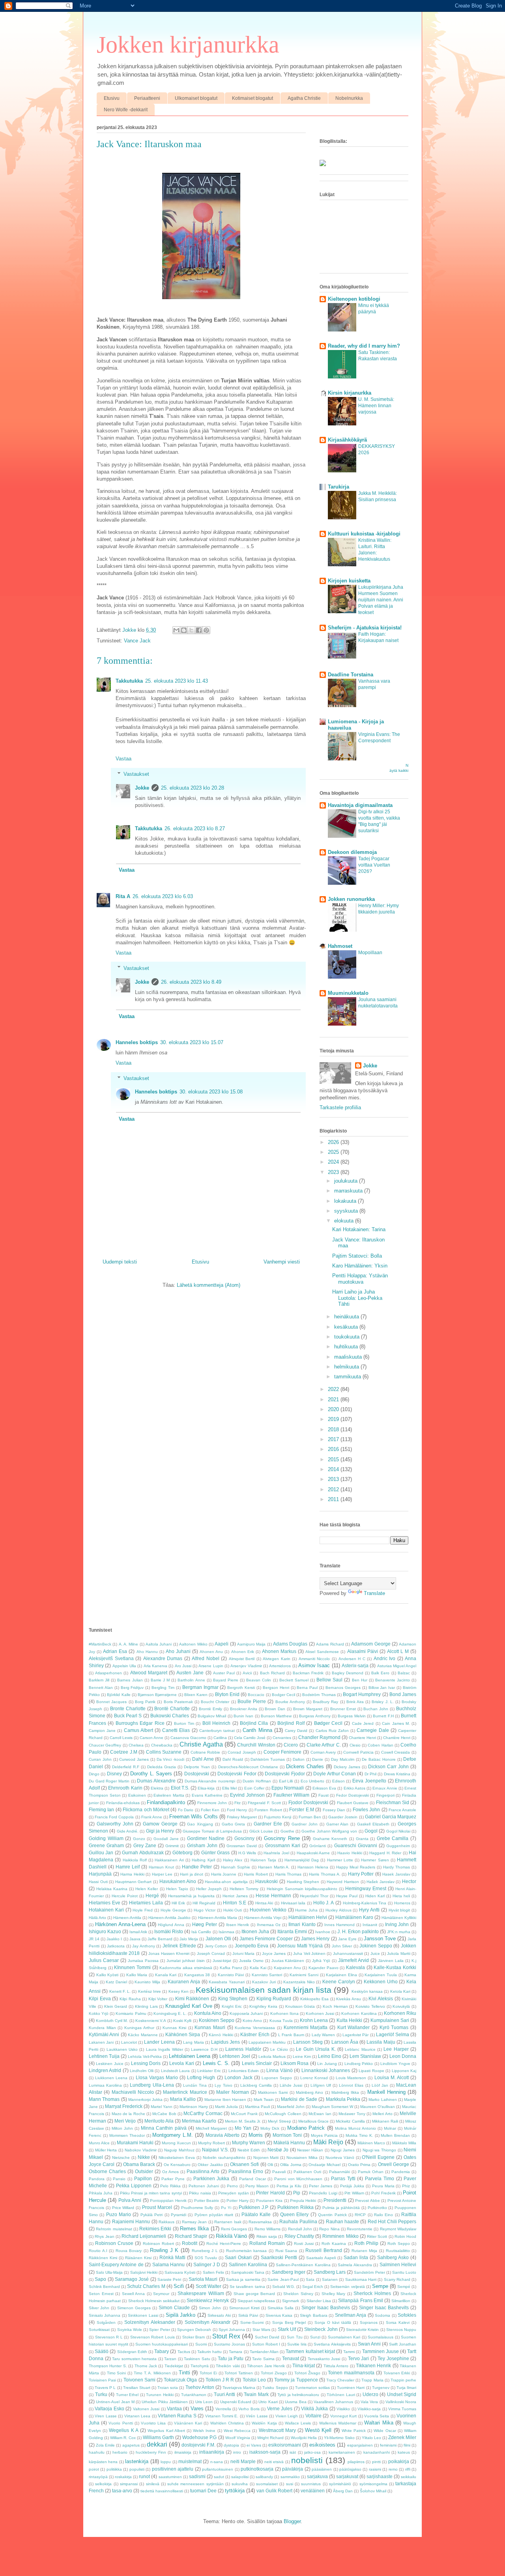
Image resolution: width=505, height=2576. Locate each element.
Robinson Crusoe (114, 2243)
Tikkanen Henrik (373, 2365)
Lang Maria (193, 2042)
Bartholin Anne (191, 1680)
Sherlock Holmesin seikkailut (154, 2301)
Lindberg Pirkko (359, 2064)
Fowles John (366, 1809)
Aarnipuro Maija (251, 1644)
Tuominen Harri (351, 2388)
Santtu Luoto (404, 2272)
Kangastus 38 (197, 1975)
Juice (375, 1954)
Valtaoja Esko (109, 2408)
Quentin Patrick (332, 2215)
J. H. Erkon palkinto (358, 1931)
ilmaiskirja (183, 2452)
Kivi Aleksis (381, 1998)
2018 (334, 1429)
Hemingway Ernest (366, 1888)
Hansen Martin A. (274, 1867)
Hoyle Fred (143, 1910)
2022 (334, 1389)
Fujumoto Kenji (278, 1817)
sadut (219, 2477)
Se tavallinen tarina (247, 2287)
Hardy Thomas (397, 1867)
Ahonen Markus (279, 1651)
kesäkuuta (347, 1327)
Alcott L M (398, 1651)
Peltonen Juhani (204, 2186)
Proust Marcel (157, 2207)
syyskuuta (347, 1211)
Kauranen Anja (184, 1982)
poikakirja (399, 2461)
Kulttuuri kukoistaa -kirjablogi (364, 534)
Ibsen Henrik (238, 1925)
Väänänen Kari (188, 2423)
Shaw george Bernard (254, 2294)
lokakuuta (346, 1201)
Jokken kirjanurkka (188, 45)
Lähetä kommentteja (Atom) (209, 1285)
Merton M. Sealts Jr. (243, 2121)
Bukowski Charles (170, 1716)
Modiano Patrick (306, 2128)
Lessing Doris (146, 2063)
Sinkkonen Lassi (143, 2315)
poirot (94, 2469)
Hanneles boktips (137, 1042)
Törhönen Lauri (341, 2395)
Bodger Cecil (283, 1695)
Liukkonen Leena (111, 2078)
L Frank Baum (291, 2035)
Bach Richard (272, 1673)
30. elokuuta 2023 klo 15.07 (192, 1042)
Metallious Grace (313, 2121)
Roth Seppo (399, 2244)
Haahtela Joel (276, 1853)
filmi (407, 2445)
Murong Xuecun (176, 2143)
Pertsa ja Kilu (289, 2186)
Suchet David (267, 2337)
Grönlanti (318, 1846)
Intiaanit (370, 1925)
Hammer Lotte (340, 1860)
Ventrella (223, 2409)
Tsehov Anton (200, 2387)
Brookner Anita (244, 1709)
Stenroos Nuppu (401, 2330)
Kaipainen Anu (287, 1968)
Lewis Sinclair (257, 2063)
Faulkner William (292, 1795)
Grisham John (202, 1845)
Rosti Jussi (304, 2244)
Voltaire (313, 2416)
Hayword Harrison (343, 1882)
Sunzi (315, 2337)
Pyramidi (179, 2215)
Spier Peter (159, 2330)
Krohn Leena (314, 2020)
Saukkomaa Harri (361, 2279)
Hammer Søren (375, 1860)
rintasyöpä (98, 2477)
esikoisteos (322, 2445)
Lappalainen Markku (267, 2042)
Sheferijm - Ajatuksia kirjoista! (365, 628)
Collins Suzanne (164, 1752)
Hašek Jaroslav (381, 1882)
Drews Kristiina (397, 1774)
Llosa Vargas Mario (157, 2077)
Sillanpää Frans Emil (360, 2300)
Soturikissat (99, 2330)
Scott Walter (209, 2286)
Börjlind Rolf (291, 1723)
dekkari (157, 2444)
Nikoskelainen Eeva (177, 2158)
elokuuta (345, 1221)
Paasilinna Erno (246, 2171)
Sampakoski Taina (248, 2272)
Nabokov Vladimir (141, 2150)
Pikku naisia (200, 2193)
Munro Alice (99, 2143)
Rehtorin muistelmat (114, 2229)
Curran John (100, 1759)
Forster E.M (301, 1809)
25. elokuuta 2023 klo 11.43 (177, 681)
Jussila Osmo (251, 1961)
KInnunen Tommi (132, 1967)
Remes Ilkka (194, 2229)
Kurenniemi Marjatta (306, 2027)
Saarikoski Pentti (279, 2257)
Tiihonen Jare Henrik (266, 2366)
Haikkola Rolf (135, 1860)
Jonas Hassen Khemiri (169, 1954)
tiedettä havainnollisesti (162, 2491)
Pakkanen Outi (307, 2172)
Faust (324, 1795)
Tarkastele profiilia (340, 1107)
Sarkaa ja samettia (243, 2279)
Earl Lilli (286, 1781)
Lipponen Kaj (404, 2071)
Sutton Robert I (266, 2344)
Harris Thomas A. (325, 1874)
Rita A (123, 896)
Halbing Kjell (203, 1860)
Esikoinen (137, 1795)
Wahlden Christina (227, 2423)
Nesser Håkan (310, 2150)
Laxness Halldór (243, 2049)
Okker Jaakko (210, 2165)
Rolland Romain (267, 2243)
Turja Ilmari (406, 2388)
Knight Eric (232, 2006)
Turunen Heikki (160, 2395)
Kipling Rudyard (274, 1998)
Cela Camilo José (250, 1738)
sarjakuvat (347, 2476)
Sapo (100, 2279)
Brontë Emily (210, 1709)
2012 (334, 1489)
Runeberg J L (205, 2251)
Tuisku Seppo (275, 2388)
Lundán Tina (195, 2085)
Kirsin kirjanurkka (350, 393)
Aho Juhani (178, 1651)
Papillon (143, 2178)
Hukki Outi (233, 1910)
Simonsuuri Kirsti (244, 2308)
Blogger (292, 2521)
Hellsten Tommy (244, 1889)
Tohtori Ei (208, 2373)
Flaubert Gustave (353, 1803)
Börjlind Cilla (254, 1723)
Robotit (190, 2243)
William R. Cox (123, 2438)
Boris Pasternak (178, 1702)
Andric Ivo (385, 1658)
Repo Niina (329, 2229)
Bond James (403, 1694)
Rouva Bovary (129, 2251)
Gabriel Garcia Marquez (391, 1817)
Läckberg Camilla (256, 2085)
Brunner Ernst (343, 1709)
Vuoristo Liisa (153, 2423)
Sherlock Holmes (372, 2293)
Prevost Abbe (367, 2201)
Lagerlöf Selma (392, 2034)
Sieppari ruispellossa (256, 2301)
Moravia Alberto (223, 2135)
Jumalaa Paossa (143, 1961)
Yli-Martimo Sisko (339, 2438)
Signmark (291, 2301)
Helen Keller (147, 1889)
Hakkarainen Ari (169, 1860)
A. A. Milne (129, 1644)
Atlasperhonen (108, 1673)
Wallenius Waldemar (338, 2423)
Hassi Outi (98, 1882)
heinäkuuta (347, 1317)
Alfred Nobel (206, 1658)
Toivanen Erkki (397, 2373)
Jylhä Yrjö (321, 1961)
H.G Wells (247, 1853)
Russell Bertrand (324, 2250)
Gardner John (305, 1824)
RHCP (360, 2215)
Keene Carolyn (339, 1982)
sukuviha (240, 2484)
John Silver (342, 1946)
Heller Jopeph (209, 1889)
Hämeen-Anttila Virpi (263, 1918)
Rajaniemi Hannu (131, 2221)
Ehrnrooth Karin (125, 1788)
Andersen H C (352, 1659)
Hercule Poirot (125, 1896)
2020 (334, 1409)
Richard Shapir (191, 2236)
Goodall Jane (166, 1839)
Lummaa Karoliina (105, 2085)
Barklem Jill (99, 1680)
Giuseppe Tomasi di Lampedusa (212, 1831)
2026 (334, 1142)
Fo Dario (186, 1810)
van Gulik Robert (274, 2491)
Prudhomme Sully (197, 2208)
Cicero (291, 1745)
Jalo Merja (189, 1939)
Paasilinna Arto (203, 2171)
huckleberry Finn (151, 2452)
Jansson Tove (380, 1939)
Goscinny (244, 1838)
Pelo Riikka (170, 2186)
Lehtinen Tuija (104, 2056)
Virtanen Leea (137, 2416)
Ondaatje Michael (325, 2165)
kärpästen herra (103, 2462)
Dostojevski (197, 1774)
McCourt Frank (244, 2114)
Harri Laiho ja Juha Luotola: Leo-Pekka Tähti (357, 1298)
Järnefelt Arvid (353, 1960)
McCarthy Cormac (203, 2113)
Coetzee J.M (124, 1752)
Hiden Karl (375, 1896)
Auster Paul (224, 1673)
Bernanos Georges (343, 1688)
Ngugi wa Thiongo (379, 2150)
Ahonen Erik (243, 1652)
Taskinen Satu (197, 2359)
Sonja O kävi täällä (333, 2322)
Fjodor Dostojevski (308, 1802)
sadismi (197, 2476)
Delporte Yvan (197, 1767)
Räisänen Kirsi (138, 2258)
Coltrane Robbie (206, 1752)
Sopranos (369, 2322)
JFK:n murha (399, 1932)
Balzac (404, 1673)
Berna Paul (307, 1688)
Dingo (94, 1774)
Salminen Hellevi (398, 2264)
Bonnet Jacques (111, 1702)
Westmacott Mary (277, 2430)
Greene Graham (106, 1845)
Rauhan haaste (342, 2221)
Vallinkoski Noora (401, 2402)
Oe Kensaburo (177, 2165)
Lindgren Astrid (105, 2070)
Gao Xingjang (200, 1824)
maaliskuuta (349, 1357)
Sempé (404, 2287)
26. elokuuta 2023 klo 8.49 (191, 982)
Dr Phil (370, 1774)
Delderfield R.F (126, 1767)
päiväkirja (293, 2469)
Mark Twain (264, 2100)
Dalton (299, 1759)
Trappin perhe (403, 2380)
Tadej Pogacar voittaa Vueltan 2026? (374, 865)
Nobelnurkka (349, 98)
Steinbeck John (321, 2329)
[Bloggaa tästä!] (184, 630)
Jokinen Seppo (376, 1946)
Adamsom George (371, 1644)
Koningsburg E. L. (170, 2013)
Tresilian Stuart (137, 2388)
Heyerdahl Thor (314, 1896)
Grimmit (172, 1846)
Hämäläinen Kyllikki (399, 1918)
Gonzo (139, 1839)
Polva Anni (130, 2200)
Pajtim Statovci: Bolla (357, 1256)
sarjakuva (317, 2476)
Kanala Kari (166, 1975)
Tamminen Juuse (381, 2351)
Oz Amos (170, 2172)
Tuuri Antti (225, 2394)
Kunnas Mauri (210, 2027)
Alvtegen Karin (277, 1659)
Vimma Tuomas (402, 2409)
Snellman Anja (351, 2315)
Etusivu (112, 98)
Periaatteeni (147, 98)
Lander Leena (159, 2042)
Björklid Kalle (119, 1695)
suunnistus (311, 2484)
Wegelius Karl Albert (166, 2431)
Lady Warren (323, 2035)
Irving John (397, 1924)
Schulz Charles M (146, 2286)
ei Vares (254, 2445)
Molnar (390, 2128)
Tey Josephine (393, 2358)
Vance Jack (137, 641)
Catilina (220, 1738)
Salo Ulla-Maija (109, 2272)
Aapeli (222, 1644)
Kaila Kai (258, 1968)
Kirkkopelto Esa (315, 1999)
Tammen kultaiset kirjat (310, 2351)
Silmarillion (401, 2301)
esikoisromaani (285, 2445)
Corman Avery (323, 1752)
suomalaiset (267, 2484)
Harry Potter (361, 1874)
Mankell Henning (386, 2092)
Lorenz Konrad (314, 2078)
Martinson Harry (194, 2107)
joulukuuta (347, 1181)
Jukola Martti (398, 1954)
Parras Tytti (343, 2178)
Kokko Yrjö (99, 2013)
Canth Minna (257, 1730)
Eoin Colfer (254, 1788)
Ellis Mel (229, 1788)
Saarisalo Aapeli (321, 2258)
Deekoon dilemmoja (352, 852)
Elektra (157, 1788)
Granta (362, 1839)
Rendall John (300, 2229)
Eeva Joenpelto (369, 1781)
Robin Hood (405, 2236)
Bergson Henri (276, 1688)
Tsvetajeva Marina (239, 2388)
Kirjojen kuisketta (349, 581)
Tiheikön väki (228, 2366)
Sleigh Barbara (313, 2315)
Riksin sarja (267, 2236)
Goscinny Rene (282, 1838)
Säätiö (102, 2351)
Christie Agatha (201, 1744)
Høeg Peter (205, 1924)
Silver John (99, 2308)
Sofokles (407, 2315)
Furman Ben (310, 1817)
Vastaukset (136, 774)
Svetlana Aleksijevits (332, 2344)
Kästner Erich (255, 2034)
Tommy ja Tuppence (296, 2380)
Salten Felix (213, 2272)
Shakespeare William (201, 2293)
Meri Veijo (125, 2121)
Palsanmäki (339, 2172)
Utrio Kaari (268, 2402)
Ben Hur (360, 1680)
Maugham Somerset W (332, 2107)
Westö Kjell (318, 2430)
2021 (334, 1399)
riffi (408, 2469)
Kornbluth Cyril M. (112, 2021)
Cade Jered (363, 1723)
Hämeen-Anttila (127, 1918)
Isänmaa (226, 1932)
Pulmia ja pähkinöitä (341, 2208)
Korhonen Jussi (320, 2013)
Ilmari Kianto (302, 1924)
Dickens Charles (305, 1766)
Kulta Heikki (349, 2020)
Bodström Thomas (319, 1695)
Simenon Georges (134, 2308)
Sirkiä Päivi (248, 2315)
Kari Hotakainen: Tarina (359, 1229)
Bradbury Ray (325, 1702)
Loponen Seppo (277, 2078)
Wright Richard (270, 2438)
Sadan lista (356, 2257)
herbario (120, 2452)
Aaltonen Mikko (193, 1644)
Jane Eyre (347, 1939)
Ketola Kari (400, 1991)
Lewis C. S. (216, 2063)
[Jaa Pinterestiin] (206, 630)
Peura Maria (383, 2186)
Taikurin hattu (209, 2352)
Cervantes (282, 1738)
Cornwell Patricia (358, 1752)
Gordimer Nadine (206, 1838)
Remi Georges (234, 2229)
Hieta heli (401, 1896)
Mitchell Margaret (211, 2128)
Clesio (355, 1745)
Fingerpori (385, 1795)
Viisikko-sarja (369, 2409)
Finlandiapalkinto (166, 1802)
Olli (270, 2165)
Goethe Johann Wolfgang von (329, 1831)
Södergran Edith (132, 2352)
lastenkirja (137, 2461)
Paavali (279, 2172)
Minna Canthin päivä (164, 2128)
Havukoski (267, 1881)
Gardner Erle (268, 1824)
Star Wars (261, 2330)
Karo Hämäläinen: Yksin (360, 1266)
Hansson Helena (313, 1867)
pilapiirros (356, 2462)
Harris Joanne (224, 1874)
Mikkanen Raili (385, 2121)
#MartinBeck (100, 1644)
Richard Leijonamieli (144, 2236)
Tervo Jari (359, 2358)
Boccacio (256, 1695)
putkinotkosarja (257, 2469)
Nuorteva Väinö (340, 2158)
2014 (334, 1469)
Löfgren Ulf (321, 2085)
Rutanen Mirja (365, 2251)
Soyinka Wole (130, 2330)
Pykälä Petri (151, 2215)
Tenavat (291, 2358)
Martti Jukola (226, 2107)
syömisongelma (373, 2484)
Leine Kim (302, 2056)
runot (144, 2476)
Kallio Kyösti (108, 1975)
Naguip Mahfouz (179, 2150)
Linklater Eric (209, 2071)
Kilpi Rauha (130, 1999)
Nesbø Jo (278, 2150)
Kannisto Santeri (267, 1975)
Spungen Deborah (194, 2330)
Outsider (144, 2171)
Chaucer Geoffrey (105, 1745)
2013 (334, 1479)
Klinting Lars (146, 2006)
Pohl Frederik (383, 2193)
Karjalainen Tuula (381, 1975)
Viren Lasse (106, 2416)
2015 (334, 1459)
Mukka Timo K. (359, 2135)
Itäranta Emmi (292, 1931)
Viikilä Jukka (314, 2408)
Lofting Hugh (201, 2077)
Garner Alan (338, 1824)
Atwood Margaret (149, 1673)
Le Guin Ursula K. (316, 2049)
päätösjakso (350, 2469)
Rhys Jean (104, 2236)
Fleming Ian (101, 1809)
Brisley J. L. (382, 1702)
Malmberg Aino (310, 2092)
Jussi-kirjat (222, 1961)
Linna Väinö (279, 2070)
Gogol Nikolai (398, 1831)
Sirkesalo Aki (219, 2315)
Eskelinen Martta (169, 1795)
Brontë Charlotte (172, 1708)
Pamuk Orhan (371, 2172)
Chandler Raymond (319, 1737)
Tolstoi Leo (254, 2380)
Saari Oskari (238, 2257)
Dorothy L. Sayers (151, 1774)
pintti (376, 2462)
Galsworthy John (115, 1824)
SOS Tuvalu (206, 2258)
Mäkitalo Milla (404, 2143)
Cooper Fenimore (283, 1752)
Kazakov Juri (264, 1982)
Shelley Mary (334, 2294)
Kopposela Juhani (246, 2013)
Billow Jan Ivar (382, 1688)
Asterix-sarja (355, 1665)
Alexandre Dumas (163, 1658)
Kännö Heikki (221, 2035)
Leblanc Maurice (360, 2049)
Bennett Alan (101, 1688)
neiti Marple (243, 2461)
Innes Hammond (339, 1925)
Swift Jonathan (403, 2344)
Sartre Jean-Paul (283, 2279)
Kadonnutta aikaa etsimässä (186, 1968)
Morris (256, 2135)
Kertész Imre (150, 1991)
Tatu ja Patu (231, 2358)
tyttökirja (235, 2491)
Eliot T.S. (180, 1788)
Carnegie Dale (373, 1730)
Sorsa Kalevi (398, 2322)
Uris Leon (204, 2402)
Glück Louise (261, 1831)
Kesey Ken (179, 1991)
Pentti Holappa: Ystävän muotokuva (360, 1279)
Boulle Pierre (252, 1701)
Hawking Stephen (303, 1882)
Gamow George (160, 1824)
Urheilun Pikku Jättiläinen (165, 2402)
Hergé (152, 1895)
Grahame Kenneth (330, 1839)
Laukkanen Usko (122, 2049)
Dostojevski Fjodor (285, 1774)
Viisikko (343, 2409)
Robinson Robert (158, 2244)
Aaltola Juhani (159, 1644)
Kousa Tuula (281, 2021)
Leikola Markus (272, 2056)
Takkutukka (129, 681)
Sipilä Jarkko (180, 2315)
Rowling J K (164, 2250)
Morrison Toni (287, 2135)
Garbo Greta (234, 1824)
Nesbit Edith (249, 2150)
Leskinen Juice (109, 2064)
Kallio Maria (137, 1975)
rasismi (375, 2469)
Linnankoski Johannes (326, 2070)
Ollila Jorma (291, 2165)
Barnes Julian (130, 1680)
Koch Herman (335, 2006)
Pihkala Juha (101, 2193)
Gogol (371, 1831)
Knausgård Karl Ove (189, 2006)
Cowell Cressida (396, 1752)
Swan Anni (369, 2344)
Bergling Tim (163, 1688)
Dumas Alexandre (156, 1781)
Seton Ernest (101, 2294)
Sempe (380, 2286)
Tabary (162, 2351)
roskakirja (123, 2477)
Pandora (97, 2179)
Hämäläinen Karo (354, 1917)
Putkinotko (377, 2208)
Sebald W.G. (284, 2287)
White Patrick (354, 2431)
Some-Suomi (252, 2322)
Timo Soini (117, 2373)
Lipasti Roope (371, 2071)
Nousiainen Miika (302, 2158)
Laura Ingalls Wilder (165, 2049)
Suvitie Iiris (297, 2344)
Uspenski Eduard (236, 2402)
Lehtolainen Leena (190, 2056)
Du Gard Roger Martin (109, 1781)
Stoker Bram (194, 2337)
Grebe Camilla (393, 1838)
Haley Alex (233, 1860)
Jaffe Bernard (160, 1939)
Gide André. (128, 1831)
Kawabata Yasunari (227, 1982)
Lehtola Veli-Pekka (145, 2056)
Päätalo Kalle (256, 2214)
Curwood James (134, 1759)
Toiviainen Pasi (102, 2380)
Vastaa (123, 759)
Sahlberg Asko (393, 2257)
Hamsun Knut (161, 1867)
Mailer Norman (232, 2092)
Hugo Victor (205, 1910)
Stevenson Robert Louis (152, 2337)
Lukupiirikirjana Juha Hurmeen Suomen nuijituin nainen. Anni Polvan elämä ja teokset (381, 600)
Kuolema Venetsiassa (255, 2028)
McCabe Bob (164, 2114)
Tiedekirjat (174, 2366)
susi (290, 2484)
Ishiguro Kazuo (105, 1931)
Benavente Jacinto (393, 1680)
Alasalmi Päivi (363, 1651)
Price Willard (123, 2208)
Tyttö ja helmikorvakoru (298, 2395)
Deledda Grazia (162, 1767)
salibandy (264, 2477)
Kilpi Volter (158, 1999)
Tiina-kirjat (304, 2365)
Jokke (142, 788)
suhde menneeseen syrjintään (195, 2484)
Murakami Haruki (135, 2143)
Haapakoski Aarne (313, 1853)
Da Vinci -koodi (171, 1759)
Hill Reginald (204, 1903)
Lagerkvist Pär (355, 2035)
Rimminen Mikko (340, 2236)
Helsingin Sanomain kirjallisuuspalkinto (302, 1889)
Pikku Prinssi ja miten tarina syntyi (151, 2193)
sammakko (290, 2477)
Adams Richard (330, 1644)
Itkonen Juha (255, 1931)
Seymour (161, 2294)
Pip (297, 2193)
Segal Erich (313, 2287)
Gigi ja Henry (160, 1831)
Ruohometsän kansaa (247, 2251)
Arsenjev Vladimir (246, 1666)
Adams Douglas (290, 1644)
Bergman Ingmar (200, 1687)
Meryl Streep (279, 2121)
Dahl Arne (203, 1759)
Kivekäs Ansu (349, 1999)
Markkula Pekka (343, 2099)
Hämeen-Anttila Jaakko (169, 1918)
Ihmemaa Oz (269, 1925)
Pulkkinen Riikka (296, 2207)
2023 (334, 1172)
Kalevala (355, 1967)
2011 (334, 1499)
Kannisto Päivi (231, 1975)
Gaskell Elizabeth (373, 1824)
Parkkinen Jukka (211, 2178)
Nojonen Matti (266, 2158)
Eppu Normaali (288, 1788)
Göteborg (182, 1852)
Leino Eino (330, 2056)
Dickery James (347, 1767)
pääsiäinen (322, 2469)
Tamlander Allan (264, 2352)
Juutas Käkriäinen (288, 1961)
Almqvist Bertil (242, 1659)
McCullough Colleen (283, 2114)
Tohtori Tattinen (239, 2373)
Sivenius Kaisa (279, 2315)
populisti (137, 2469)
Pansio (119, 2179)
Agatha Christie (304, 98)
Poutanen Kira (269, 2201)
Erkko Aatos (354, 1788)
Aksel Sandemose (322, 1652)
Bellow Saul (329, 1680)
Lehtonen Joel (235, 2056)
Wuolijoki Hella (304, 2438)
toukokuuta (348, 1337)
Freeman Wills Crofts (193, 1817)
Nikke (144, 2157)
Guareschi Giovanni (356, 1845)
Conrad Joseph (242, 1752)
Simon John (210, 2308)
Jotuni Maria (243, 1954)
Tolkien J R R (220, 2380)
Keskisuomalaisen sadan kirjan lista (264, 1990)
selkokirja (103, 2484)
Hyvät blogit (399, 1910)
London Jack (238, 2077)
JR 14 (94, 1939)
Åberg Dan (343, 2491)
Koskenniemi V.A (151, 2021)
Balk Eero (380, 1673)
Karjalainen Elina (341, 1975)
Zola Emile (105, 2445)
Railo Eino (383, 2215)
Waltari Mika (379, 2423)
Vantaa (174, 2408)
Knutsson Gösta (300, 2006)
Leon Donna (403, 2056)
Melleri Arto (382, 2114)
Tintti (184, 2373)
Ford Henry (237, 1810)
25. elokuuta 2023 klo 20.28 (193, 788)
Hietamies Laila (146, 1903)
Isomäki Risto (169, 1931)
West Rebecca (237, 2431)
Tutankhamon (194, 2395)
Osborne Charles (107, 2171)
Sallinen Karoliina (248, 2264)
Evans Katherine (207, 1795)
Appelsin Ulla (124, 1666)
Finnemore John (212, 1803)
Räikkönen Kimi (103, 2258)
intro (237, 2452)
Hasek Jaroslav (396, 1874)
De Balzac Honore (379, 1759)
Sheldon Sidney (298, 2294)
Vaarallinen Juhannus (333, 2402)
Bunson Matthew (276, 1716)
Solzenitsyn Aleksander (150, 2322)
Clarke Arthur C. (324, 1745)
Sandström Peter (369, 2272)
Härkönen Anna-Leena (120, 1924)
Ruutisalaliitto (398, 2251)
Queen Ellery (294, 2214)
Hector (409, 1881)
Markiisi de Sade (299, 2099)
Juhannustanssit (348, 1954)
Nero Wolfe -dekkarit (126, 110)
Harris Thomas (289, 1874)
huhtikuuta (347, 1347)
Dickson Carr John (388, 1766)
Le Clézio (279, 2049)
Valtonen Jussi (146, 2409)
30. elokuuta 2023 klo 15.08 (211, 1092)
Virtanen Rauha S (177, 2416)
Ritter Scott (377, 2236)
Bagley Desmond (348, 1673)
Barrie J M (160, 1680)
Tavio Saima (263, 2359)
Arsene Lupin (211, 1666)
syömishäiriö (340, 2484)
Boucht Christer (215, 1702)
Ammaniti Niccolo (314, 1659)
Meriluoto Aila (159, 2121)
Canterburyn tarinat (217, 1731)
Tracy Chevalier (340, 2380)
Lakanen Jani (101, 2042)
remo (393, 2469)
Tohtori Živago (307, 2373)
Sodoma (382, 2315)
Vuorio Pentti (121, 2423)
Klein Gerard (116, 2006)
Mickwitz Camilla (350, 2121)
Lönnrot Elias (351, 2085)
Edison (339, 1781)
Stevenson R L (109, 2337)
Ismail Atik (138, 1932)
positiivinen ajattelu (173, 2469)
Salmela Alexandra (355, 2265)
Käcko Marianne (143, 2035)
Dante (318, 1759)
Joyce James (274, 1954)
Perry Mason (257, 2186)
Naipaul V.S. (215, 2150)
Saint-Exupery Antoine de (116, 2264)
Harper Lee (162, 1874)
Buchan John (376, 1709)
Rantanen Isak (228, 2222)
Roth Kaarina (334, 2244)
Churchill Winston (256, 1745)
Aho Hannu (147, 1652)
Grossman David (242, 1846)
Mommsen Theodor (127, 2135)
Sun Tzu (295, 2337)
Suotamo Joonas (229, 2344)
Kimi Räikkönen (192, 1998)
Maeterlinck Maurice (185, 2092)
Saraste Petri (169, 2279)
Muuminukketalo (348, 993)
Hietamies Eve (105, 1903)
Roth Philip (366, 2243)
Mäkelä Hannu (289, 2143)
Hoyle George (173, 1910)
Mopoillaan (370, 953)
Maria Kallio (183, 2099)
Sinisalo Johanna (105, 2315)
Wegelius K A (123, 2430)
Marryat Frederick (124, 2106)
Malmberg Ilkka (345, 2092)
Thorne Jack (146, 2366)
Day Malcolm (343, 1759)
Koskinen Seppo (217, 2020)
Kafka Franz (231, 1968)
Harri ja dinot (192, 1874)
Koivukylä (401, 2006)
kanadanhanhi (377, 2452)
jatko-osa (312, 2452)
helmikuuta (347, 1367)
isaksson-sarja (265, 2452)
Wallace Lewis (298, 2423)
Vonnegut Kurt (343, 2416)
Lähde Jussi (291, 2085)
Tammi (349, 2352)
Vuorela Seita (377, 2416)
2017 (334, 1439)
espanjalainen (360, 2445)
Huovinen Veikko (268, 1910)
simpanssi (129, 2484)
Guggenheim (398, 1846)
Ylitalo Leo (371, 2438)
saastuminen (170, 2477)
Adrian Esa (115, 1651)
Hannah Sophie (236, 1867)
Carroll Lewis (121, 1738)
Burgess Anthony (315, 1716)
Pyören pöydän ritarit (214, 2215)
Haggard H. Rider (385, 1853)
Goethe (287, 1831)
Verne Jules (280, 2408)
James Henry (315, 1939)
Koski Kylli (182, 2021)
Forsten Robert (268, 1810)
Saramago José (132, 2279)
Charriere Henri (362, 1738)
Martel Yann (162, 2107)
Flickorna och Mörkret (146, 1809)
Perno (232, 2186)
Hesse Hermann (273, 1895)
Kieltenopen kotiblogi (354, 299)
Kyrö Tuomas (394, 2027)
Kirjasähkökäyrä (347, 440)
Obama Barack (139, 2164)
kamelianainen (342, 2452)
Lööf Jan (380, 2085)
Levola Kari (181, 2063)
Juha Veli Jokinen (309, 1954)
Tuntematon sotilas (312, 2388)
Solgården (106, 2322)
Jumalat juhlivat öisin (186, 1961)
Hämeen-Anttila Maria (218, 1918)
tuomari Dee (203, 2491)
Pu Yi (226, 2208)
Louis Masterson (351, 2078)
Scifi (179, 2286)
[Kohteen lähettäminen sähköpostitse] (176, 630)
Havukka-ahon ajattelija (226, 1882)
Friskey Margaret (242, 1817)
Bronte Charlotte (128, 1708)
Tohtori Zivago (274, 2373)
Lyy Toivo (223, 2085)
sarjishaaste (380, 2476)
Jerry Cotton (216, 1946)
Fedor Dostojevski (353, 1795)
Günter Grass (215, 1852)
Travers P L (105, 2388)
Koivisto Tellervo (370, 2006)
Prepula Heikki (303, 2201)
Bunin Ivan (243, 1716)
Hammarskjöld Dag (302, 1860)
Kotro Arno (252, 2021)
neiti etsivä (274, 2462)
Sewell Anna (134, 2294)
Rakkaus (166, 2222)
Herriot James (235, 1896)
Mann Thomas (104, 2099)
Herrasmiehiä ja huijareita (191, 1896)
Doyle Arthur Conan (335, 1774)
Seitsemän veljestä (347, 2287)
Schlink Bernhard (104, 2287)
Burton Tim (184, 1723)
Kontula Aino (208, 2013)
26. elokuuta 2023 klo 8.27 (195, 828)
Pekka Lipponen (134, 2186)
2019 (334, 1419)
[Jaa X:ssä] (191, 630)
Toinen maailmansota (351, 2373)
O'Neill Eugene (378, 2157)
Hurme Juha (306, 1910)
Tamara (236, 2352)
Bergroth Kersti (241, 1688)
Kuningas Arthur (139, 2028)
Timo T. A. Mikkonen (152, 2373)
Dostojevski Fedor (237, 1774)
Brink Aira (355, 1702)
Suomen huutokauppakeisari (162, 2344)
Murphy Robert (211, 2143)
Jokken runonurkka (351, 899)
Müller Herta (106, 2150)
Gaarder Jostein (343, 1817)
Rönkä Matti (172, 2257)
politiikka (114, 2469)
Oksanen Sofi (244, 2164)
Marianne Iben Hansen (225, 2100)
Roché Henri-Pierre (224, 2244)
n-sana (217, 2462)
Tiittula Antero (336, 2366)
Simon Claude (174, 2307)
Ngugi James (343, 2150)
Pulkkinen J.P (253, 2207)
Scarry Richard (397, 2279)
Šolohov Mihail (373, 2491)
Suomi (201, 2344)
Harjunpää (100, 1874)
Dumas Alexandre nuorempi (210, 1781)
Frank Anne (152, 1817)
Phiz (406, 2186)
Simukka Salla (281, 2308)
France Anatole (402, 1810)
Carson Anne (151, 1738)
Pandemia (401, 2172)
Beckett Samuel (294, 1680)
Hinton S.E (235, 1903)
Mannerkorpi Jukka (145, 2100)
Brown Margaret (308, 1709)
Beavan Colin (259, 1680)
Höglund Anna (171, 1925)
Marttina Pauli (257, 2107)
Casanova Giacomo (188, 1738)
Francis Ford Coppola (114, 1817)
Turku (101, 2394)
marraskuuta (349, 1191)
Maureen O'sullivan (378, 2107)
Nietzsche (121, 2158)
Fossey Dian (334, 1810)
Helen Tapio (177, 1889)
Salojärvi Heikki (144, 2272)
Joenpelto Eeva (252, 1946)
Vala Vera (369, 2402)
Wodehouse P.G (199, 2437)
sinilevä (153, 2484)
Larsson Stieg (308, 2042)
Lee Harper (396, 2049)
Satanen (330, 2279)
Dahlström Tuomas (268, 1759)
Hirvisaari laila (293, 1903)
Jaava (135, 1939)
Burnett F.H (383, 1716)
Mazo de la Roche (128, 2114)
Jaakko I (114, 1939)
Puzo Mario (119, 2214)
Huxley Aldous (339, 1910)
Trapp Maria (372, 2380)
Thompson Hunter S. (108, 2366)
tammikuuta (348, 1377)
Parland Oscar (252, 2179)
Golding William (106, 1838)
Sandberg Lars (330, 2272)
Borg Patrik (145, 1702)
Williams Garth (158, 2437)
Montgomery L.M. (173, 2135)
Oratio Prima (359, 2165)
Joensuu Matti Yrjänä (300, 1946)
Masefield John (291, 2107)
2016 (334, 1449)
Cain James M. (396, 1723)
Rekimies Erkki (155, 2229)
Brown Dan (275, 1709)
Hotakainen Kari (106, 1910)
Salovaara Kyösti (180, 2272)
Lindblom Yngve (395, 2064)
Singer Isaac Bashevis (326, 2307)
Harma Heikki (132, 1874)
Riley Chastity (299, 2236)
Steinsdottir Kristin (362, 2330)
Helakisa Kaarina (112, 1889)
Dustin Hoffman (257, 1781)
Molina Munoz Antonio (355, 2128)
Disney (114, 1774)
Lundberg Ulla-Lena (152, 2085)
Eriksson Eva (324, 1788)
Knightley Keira (263, 2006)
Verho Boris (249, 2409)
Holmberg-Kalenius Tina (365, 1903)
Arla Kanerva (155, 1666)
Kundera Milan (102, 2028)
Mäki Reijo (328, 2142)
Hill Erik (178, 1903)
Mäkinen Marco (371, 2143)
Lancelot (129, 2042)
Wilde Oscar (385, 2431)
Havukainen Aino (178, 1881)
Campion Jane (102, 1731)
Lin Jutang (327, 2064)
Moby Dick (270, 2128)
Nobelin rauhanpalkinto (224, 2158)
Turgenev (381, 2388)
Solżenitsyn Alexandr (208, 2322)
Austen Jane (190, 1673)
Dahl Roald (233, 1759)
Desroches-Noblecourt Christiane (248, 1767)
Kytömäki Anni (104, 2034)
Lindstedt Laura (175, 2071)
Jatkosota (116, 1946)
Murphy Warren (249, 2143)
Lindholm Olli (141, 2071)
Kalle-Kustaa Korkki (395, 1967)
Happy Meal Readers (356, 1867)
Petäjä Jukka (352, 2186)
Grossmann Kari (283, 1845)
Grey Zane (145, 1845)
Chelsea (136, 1745)
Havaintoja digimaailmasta (360, 805)
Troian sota (168, 2388)
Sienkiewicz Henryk (208, 2300)
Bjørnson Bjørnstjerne (157, 1695)
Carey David (296, 1731)
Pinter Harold (270, 2193)
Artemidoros (280, 1666)
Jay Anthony (144, 1946)
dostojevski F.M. (198, 2445)
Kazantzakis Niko (299, 1982)
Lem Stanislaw (365, 2056)
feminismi (388, 2445)
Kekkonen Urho (381, 1982)
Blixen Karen (196, 1695)
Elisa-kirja (206, 1788)
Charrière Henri (397, 1738)
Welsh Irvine (204, 2431)
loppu (166, 2462)
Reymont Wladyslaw (398, 2229)
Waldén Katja (264, 2423)
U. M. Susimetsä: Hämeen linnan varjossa (376, 406)
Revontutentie (360, 2229)
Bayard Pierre (226, 1680)
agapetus (131, 2445)
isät (293, 2452)
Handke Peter (197, 1867)
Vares (197, 2408)
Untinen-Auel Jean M (115, 2402)
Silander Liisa (319, 2301)
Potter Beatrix (207, 2201)
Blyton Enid (227, 1694)
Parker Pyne (173, 2179)
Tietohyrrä (200, 2366)
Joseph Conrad (211, 1954)
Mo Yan (243, 2128)
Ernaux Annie (385, 1788)
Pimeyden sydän (233, 2193)
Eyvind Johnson (247, 1795)
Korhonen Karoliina (359, 2013)
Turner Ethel (127, 2395)
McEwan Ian (320, 2114)
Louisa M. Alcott (392, 2077)
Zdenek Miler (402, 2437)
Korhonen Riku (400, 2013)
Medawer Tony (352, 2114)
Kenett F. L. (120, 1991)
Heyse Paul (347, 1896)
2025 (334, 1152)
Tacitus (184, 2352)
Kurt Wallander (354, 2027)
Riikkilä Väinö (231, 2236)
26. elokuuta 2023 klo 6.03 (163, 896)
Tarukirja (339, 487)
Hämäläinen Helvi (308, 1917)
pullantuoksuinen (218, 2469)
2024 (334, 1162)
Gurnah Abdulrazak (143, 1852)
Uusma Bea (296, 2402)
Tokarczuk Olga (180, 2380)
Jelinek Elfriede (179, 1946)
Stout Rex (226, 2336)
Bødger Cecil (328, 1723)
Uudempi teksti (120, 1262)
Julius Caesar (104, 1960)
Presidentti (335, 2200)
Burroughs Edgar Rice (140, 1723)
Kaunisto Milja (147, 1982)
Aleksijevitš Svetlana (111, 1658)
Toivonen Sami (139, 2380)
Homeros (402, 1903)
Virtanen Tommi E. (222, 2416)
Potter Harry (237, 2201)
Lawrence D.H (204, 2049)
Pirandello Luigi (323, 2193)
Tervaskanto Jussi (324, 2359)
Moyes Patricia (324, 2135)
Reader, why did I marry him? (364, 346)
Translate (374, 1593)
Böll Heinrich (216, 1723)
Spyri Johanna (232, 2330)
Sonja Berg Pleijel (289, 2322)
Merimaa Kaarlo (199, 2121)
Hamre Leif (128, 1867)
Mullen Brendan (395, 2135)
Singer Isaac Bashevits (384, 2307)
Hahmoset (340, 946)
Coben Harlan (380, 1745)
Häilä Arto (97, 1918)
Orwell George (394, 2164)
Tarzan (170, 2359)
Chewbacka (162, 1745)
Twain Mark (256, 2394)
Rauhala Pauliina (298, 2221)
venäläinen (313, 2491)
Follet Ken (210, 1810)
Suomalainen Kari (344, 2337)
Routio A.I (98, 2251)
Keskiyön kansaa (367, 1991)
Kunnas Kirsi (174, 2028)
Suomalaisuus (381, 2337)
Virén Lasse (257, 2416)
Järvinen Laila (391, 1961)
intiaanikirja (212, 2452)
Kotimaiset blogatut (252, 98)
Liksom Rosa (295, 2063)
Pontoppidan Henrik (168, 2201)
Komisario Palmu (131, 2013)
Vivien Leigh (287, 2416)
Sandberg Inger (289, 2272)
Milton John (122, 2128)
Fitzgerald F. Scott (264, 1803)
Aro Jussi (183, 1666)
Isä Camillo (201, 1932)
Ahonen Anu (211, 1652)
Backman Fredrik (308, 1673)
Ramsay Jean (194, 2222)
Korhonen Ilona (284, 2013)
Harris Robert (256, 1874)
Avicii (247, 1673)
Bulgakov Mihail (212, 1716)
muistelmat (190, 2461)
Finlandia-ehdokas (123, 1803)
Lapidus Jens (225, 2042)
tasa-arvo (122, 2491)
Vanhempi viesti (282, 1262)
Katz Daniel (116, 1982)
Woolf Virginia (238, 2438)
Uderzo (370, 2394)
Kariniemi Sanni (304, 1975)
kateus (404, 2452)
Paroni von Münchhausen (298, 2179)
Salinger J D (207, 2264)
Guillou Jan (101, 1852)
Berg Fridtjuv (132, 1688)
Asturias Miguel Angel (397, 1666)
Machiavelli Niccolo (133, 2092)
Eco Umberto (313, 1781)
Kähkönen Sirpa (183, 2034)
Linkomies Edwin (244, 2071)
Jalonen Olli (218, 1939)
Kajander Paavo (324, 1968)
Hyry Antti (369, 1910)
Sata (310, 2279)
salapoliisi (240, 2477)
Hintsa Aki (264, 1903)
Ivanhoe (323, 1932)
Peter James (321, 2186)
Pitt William (354, 2193)
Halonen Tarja (263, 1860)
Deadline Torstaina (351, 675)
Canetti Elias (176, 1730)
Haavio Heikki (350, 1853)
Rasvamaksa (260, 2222)
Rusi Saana (286, 2251)
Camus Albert (138, 1730)
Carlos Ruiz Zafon (332, 1731)
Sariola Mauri (203, 2279)
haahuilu (97, 2452)
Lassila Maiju (381, 2042)
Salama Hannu (168, 2264)
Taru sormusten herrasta (134, 2359)
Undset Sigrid (402, 2394)
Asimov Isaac (314, 1665)
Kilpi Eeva (100, 1998)
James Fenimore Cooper (266, 1939)
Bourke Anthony (290, 1702)
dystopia (231, 2445)
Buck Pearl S (128, 1716)
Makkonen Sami (273, 2092)
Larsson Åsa (345, 2042)
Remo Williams (267, 2229)
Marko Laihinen (382, 2100)
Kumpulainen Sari (390, 2020)
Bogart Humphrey (362, 1694)
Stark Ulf (287, 2329)
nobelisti (307, 2460)
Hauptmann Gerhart (134, 1882)
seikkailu (409, 2477)
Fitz (238, 1803)
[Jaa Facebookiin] (199, 630)
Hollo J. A (324, 1903)
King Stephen (233, 1998)
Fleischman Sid (393, 1802)
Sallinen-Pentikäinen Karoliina (303, 2265)
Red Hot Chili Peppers (392, 2221)
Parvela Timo (380, 2178)
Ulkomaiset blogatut (196, 98)
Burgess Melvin (352, 1716)
